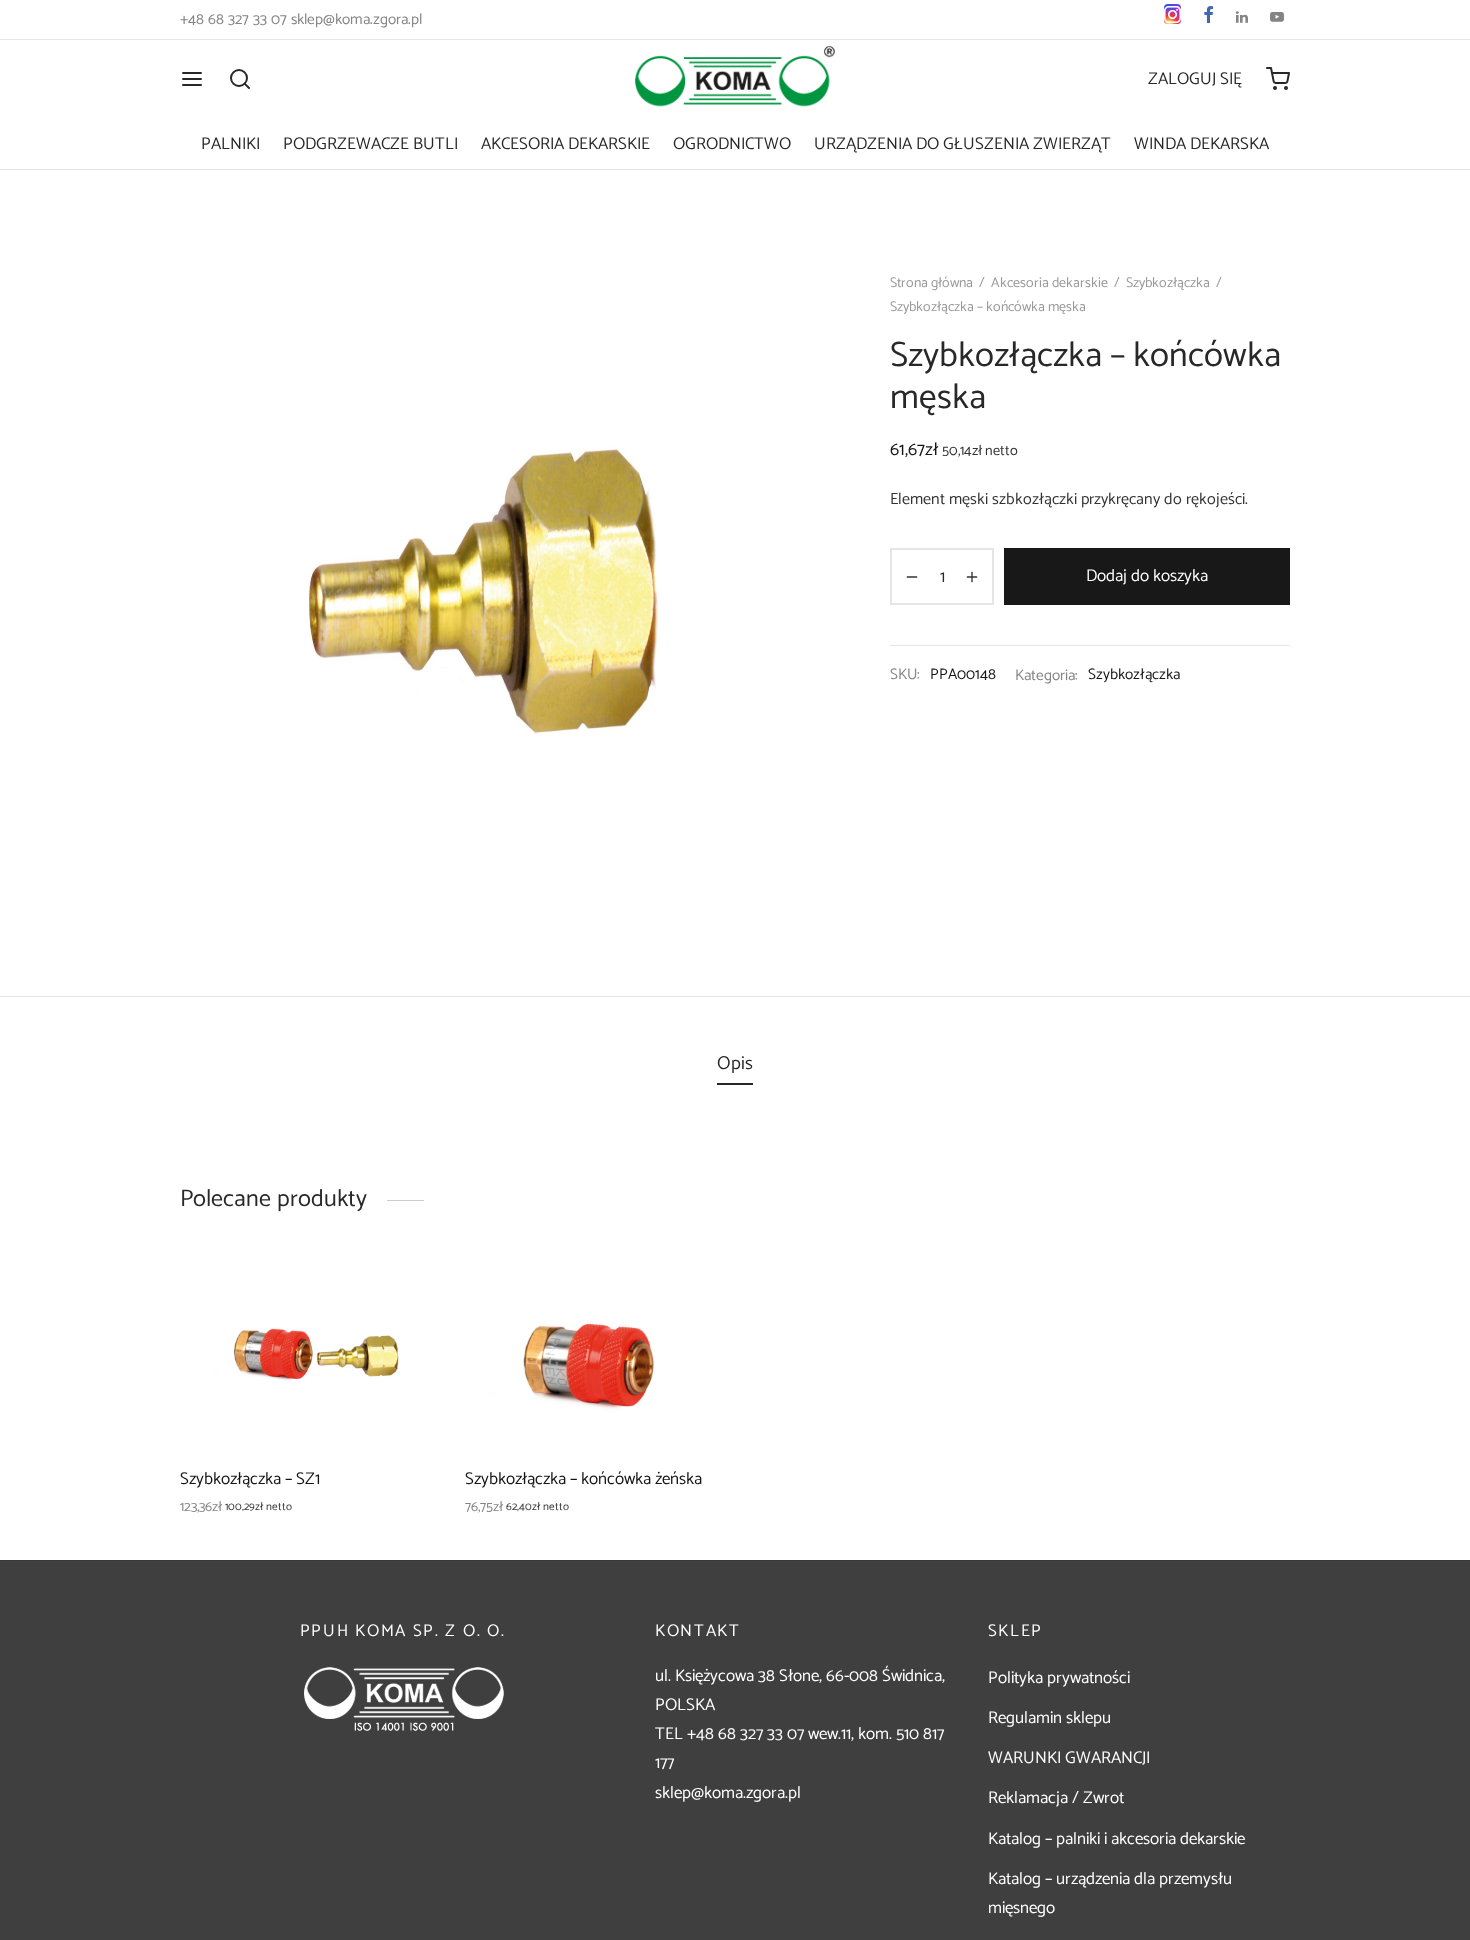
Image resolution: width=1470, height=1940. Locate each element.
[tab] (735, 1063)
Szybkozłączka (1168, 283)
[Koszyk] (1278, 79)
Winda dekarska (1201, 144)
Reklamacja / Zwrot (1056, 1798)
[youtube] (1277, 19)
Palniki (230, 144)
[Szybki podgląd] (404, 1334)
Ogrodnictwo (732, 144)
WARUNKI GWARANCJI (1069, 1758)
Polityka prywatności (1059, 1678)
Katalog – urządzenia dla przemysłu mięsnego (1110, 1893)
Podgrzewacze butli (370, 144)
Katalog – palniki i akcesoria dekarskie (1116, 1839)
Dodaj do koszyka (1147, 576)
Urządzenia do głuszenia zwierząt (962, 144)
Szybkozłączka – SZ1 (250, 1479)
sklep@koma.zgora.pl (728, 1793)
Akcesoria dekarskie (565, 144)
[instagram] (1172, 19)
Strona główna (931, 283)
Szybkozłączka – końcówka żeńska (583, 1479)
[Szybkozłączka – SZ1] (307, 1356)
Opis (735, 1063)
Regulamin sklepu (1049, 1718)
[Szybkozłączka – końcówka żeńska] (592, 1356)
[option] (307, 1391)
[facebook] (1208, 19)
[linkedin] (1242, 19)
